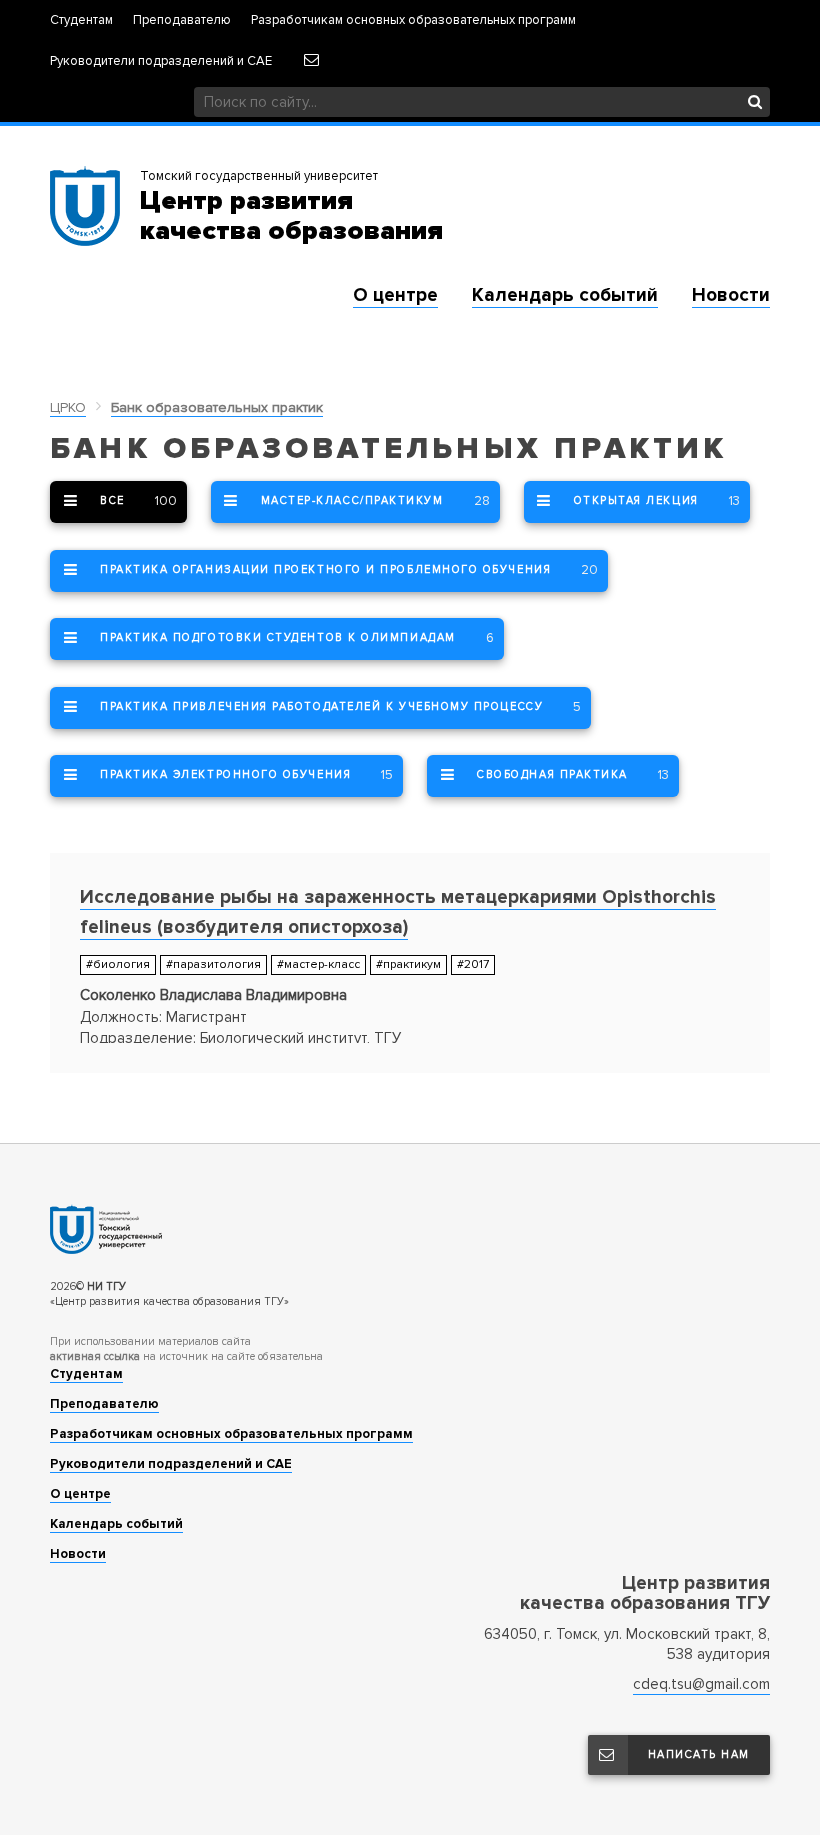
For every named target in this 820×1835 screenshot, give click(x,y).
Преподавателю (182, 20)
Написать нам (699, 1754)
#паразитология (213, 964)
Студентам (81, 20)
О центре (395, 295)
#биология (118, 964)
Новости (731, 295)
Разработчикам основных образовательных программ (413, 20)
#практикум (408, 964)
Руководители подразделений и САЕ (161, 61)
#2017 (473, 964)
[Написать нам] (311, 60)
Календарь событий (565, 295)
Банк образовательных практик (217, 407)
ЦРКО (68, 407)
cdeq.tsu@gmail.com (701, 1684)
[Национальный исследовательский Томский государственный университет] (410, 1229)
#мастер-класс (318, 964)
